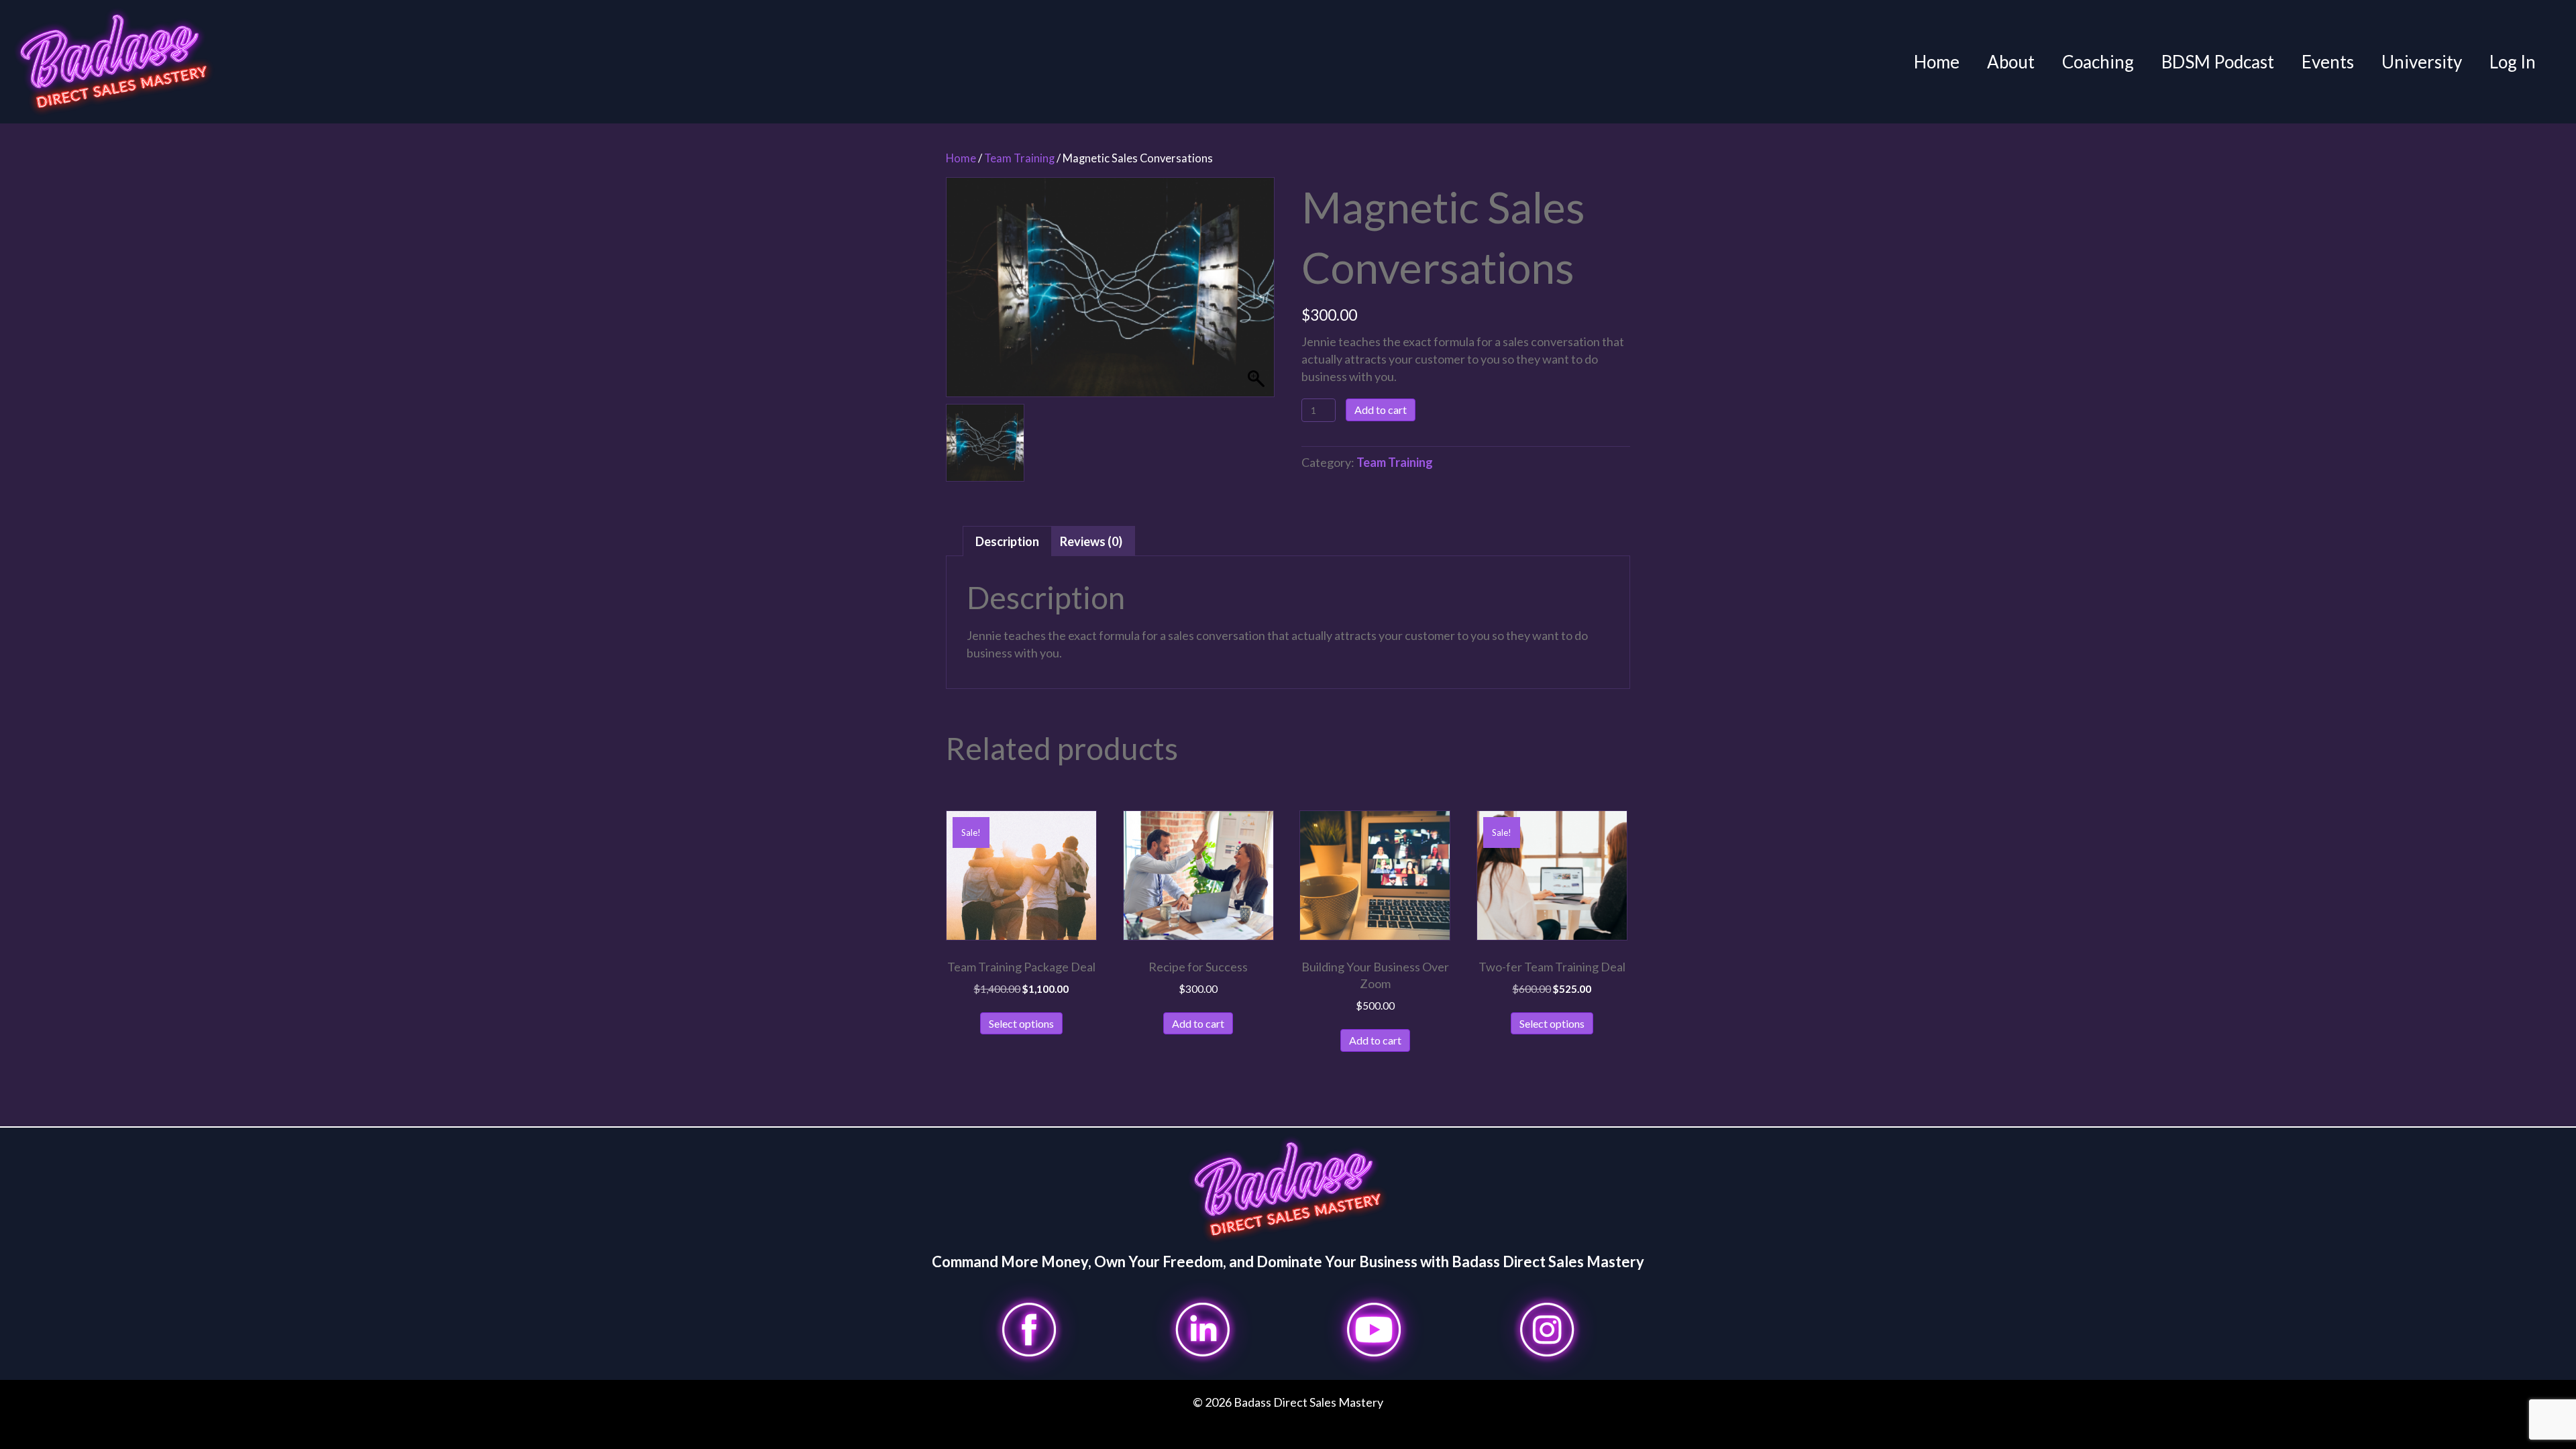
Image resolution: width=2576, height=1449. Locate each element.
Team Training (1019, 158)
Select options (1021, 1023)
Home (1937, 62)
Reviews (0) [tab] (1091, 541)
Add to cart (1381, 410)
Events (2328, 62)
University (2422, 62)
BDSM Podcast (2218, 62)
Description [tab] (1007, 541)
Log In (2513, 62)
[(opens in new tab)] (1029, 1328)
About (2011, 62)
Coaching (2098, 62)
